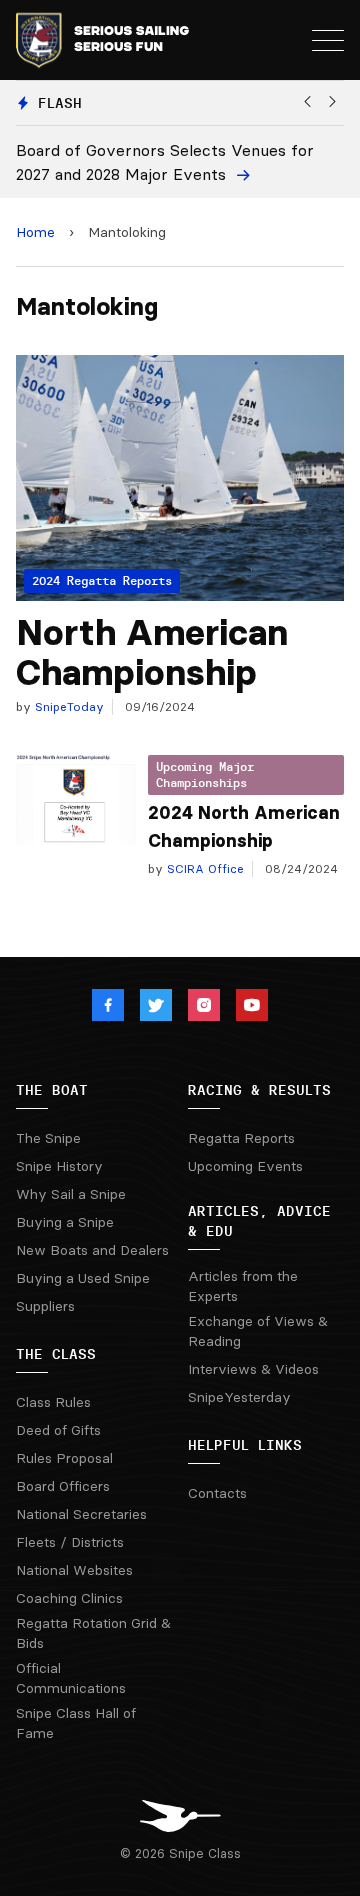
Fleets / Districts (70, 1542)
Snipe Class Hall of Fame (76, 1723)
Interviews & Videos (253, 1369)
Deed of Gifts (58, 1430)
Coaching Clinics (69, 1598)
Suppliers (45, 1306)
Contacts (217, 1493)
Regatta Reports (241, 1138)
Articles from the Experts (243, 1286)
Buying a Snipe (65, 1222)
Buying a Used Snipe (83, 1278)
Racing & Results (259, 1090)
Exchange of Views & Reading (258, 1331)
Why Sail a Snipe (71, 1194)
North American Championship (152, 652)
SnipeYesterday (239, 1397)
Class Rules (53, 1402)
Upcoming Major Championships (205, 774)
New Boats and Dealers (92, 1250)
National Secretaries (81, 1514)
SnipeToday (67, 706)
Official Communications (71, 1678)
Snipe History (59, 1166)
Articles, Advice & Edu (259, 1221)
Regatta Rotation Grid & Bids (93, 1633)
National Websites (74, 1570)
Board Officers (63, 1486)
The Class (56, 1354)
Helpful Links (245, 1445)
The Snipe (48, 1138)
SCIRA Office (203, 868)
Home (35, 232)
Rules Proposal (64, 1458)
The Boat (52, 1090)
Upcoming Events (245, 1166)
